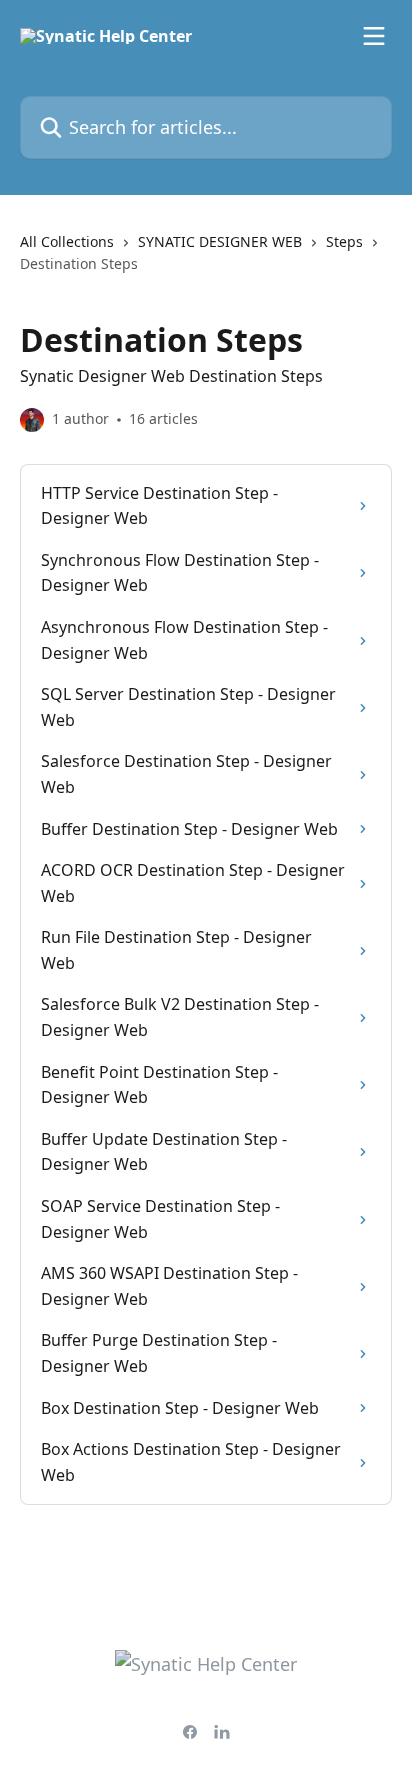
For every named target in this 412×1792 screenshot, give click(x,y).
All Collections (67, 241)
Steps (344, 241)
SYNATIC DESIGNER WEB (220, 241)
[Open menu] (374, 36)
